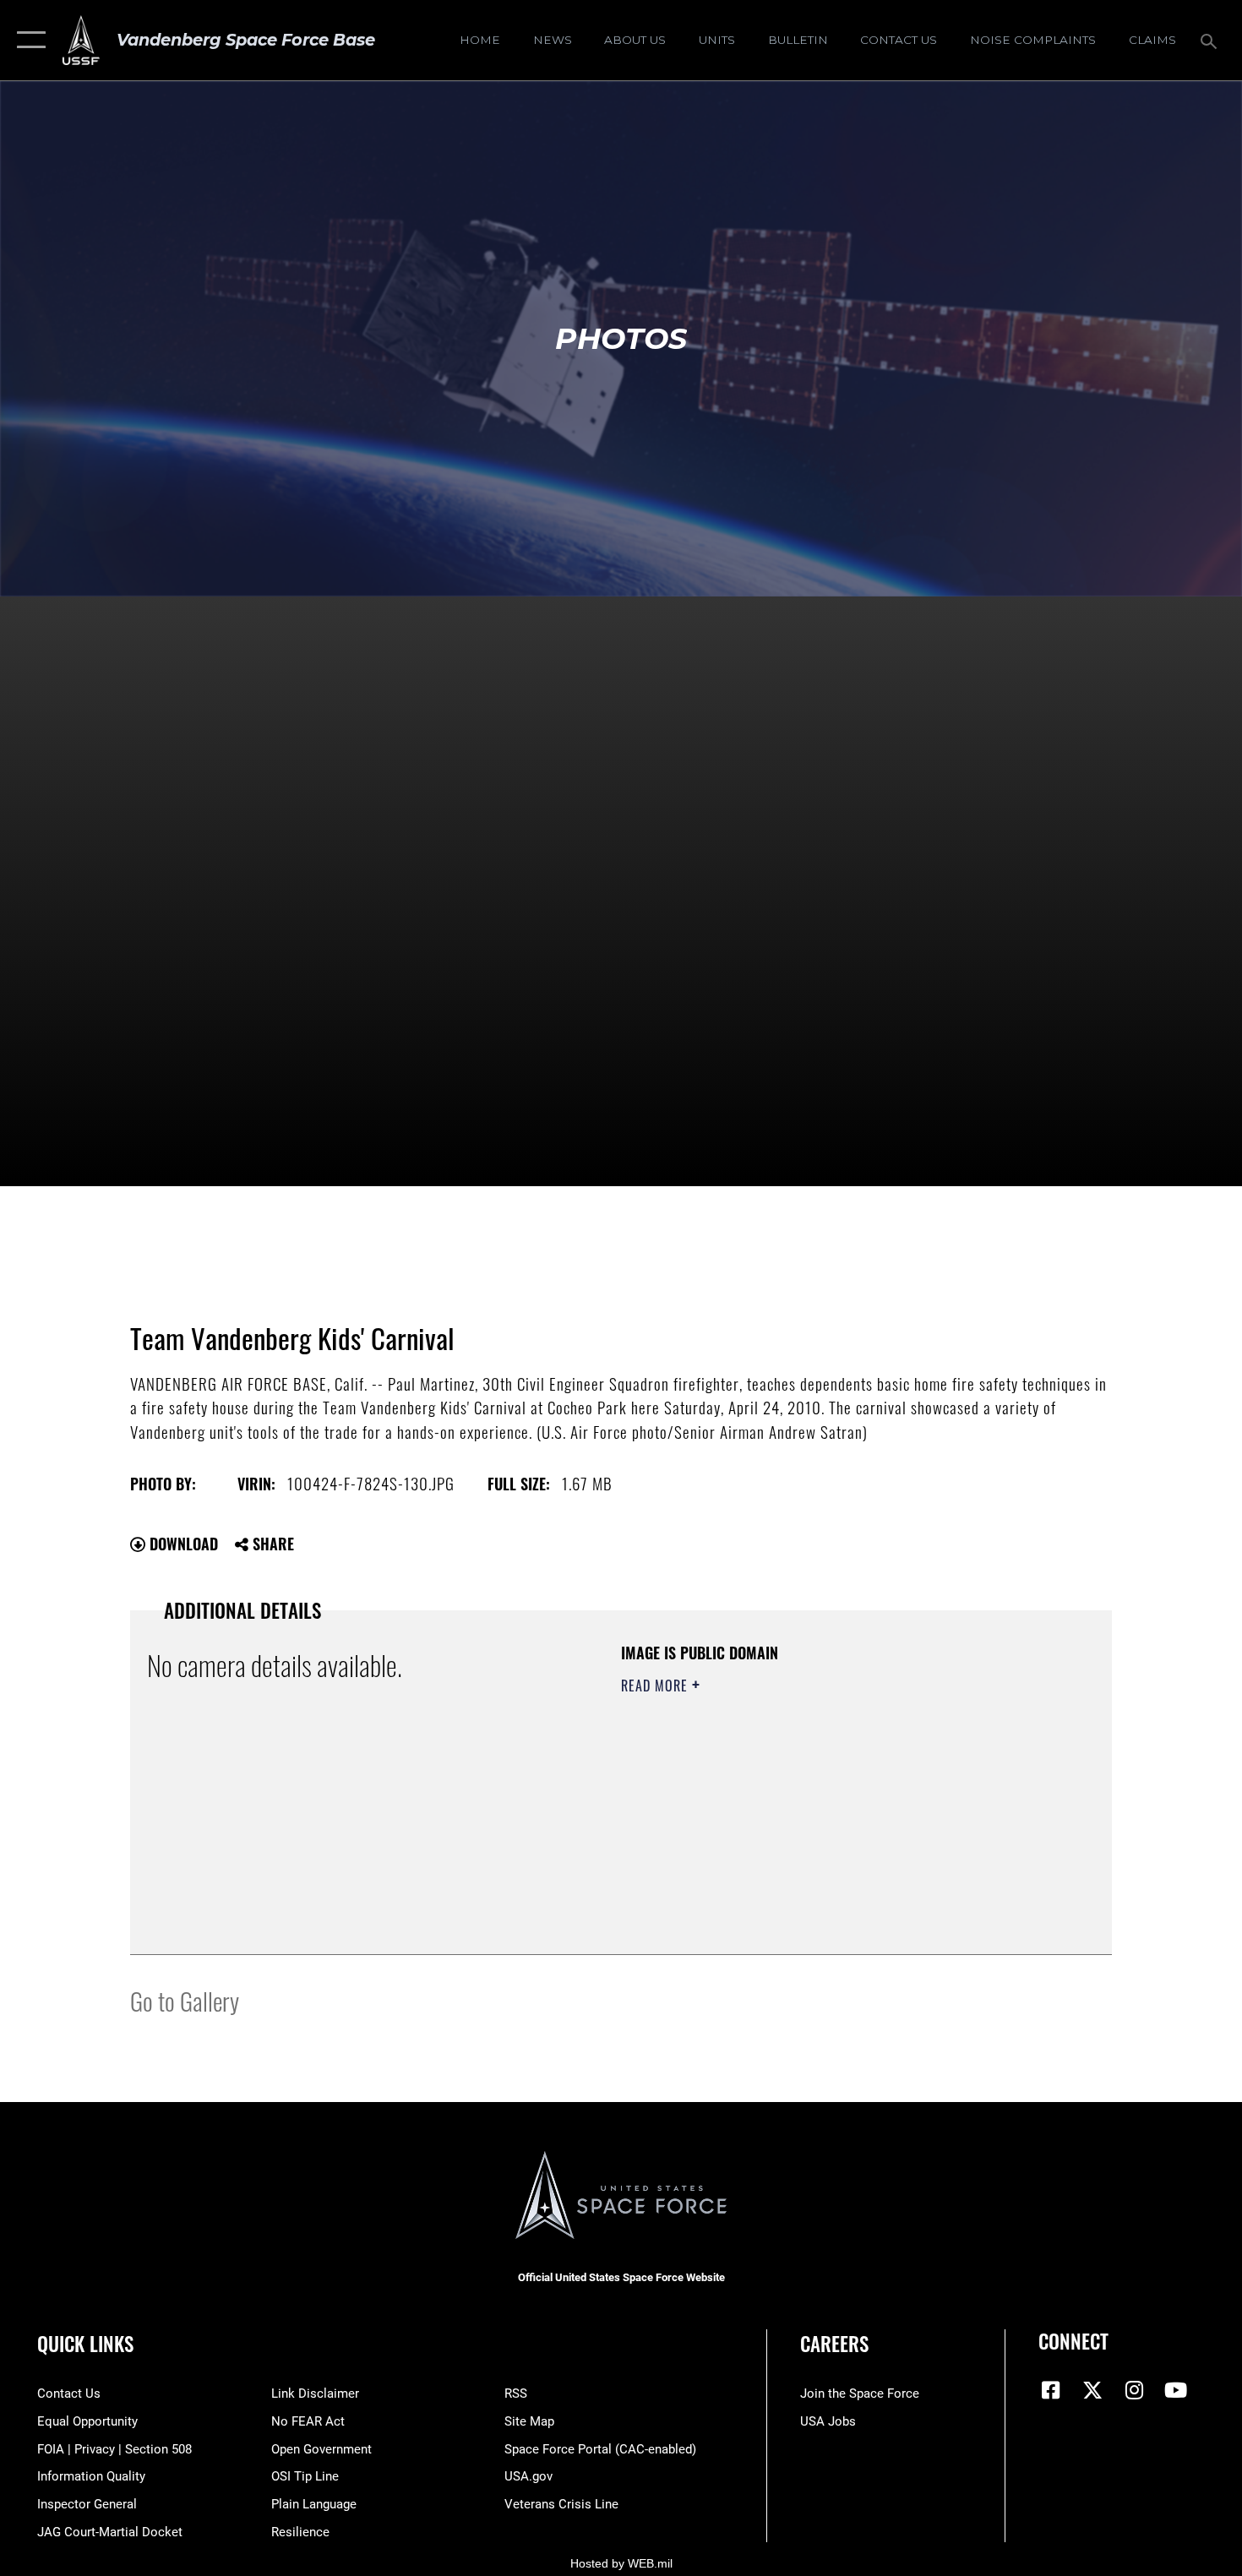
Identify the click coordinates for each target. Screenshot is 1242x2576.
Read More (656, 1686)
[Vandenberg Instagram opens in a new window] (1134, 2390)
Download (182, 1544)
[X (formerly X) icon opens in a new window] (1092, 2390)
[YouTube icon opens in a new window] (1176, 2390)
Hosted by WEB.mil (621, 2563)
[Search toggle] (1211, 40)
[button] (27, 40)
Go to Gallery (185, 2000)
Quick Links (85, 2344)
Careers (834, 2344)
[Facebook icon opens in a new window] (1051, 2390)
